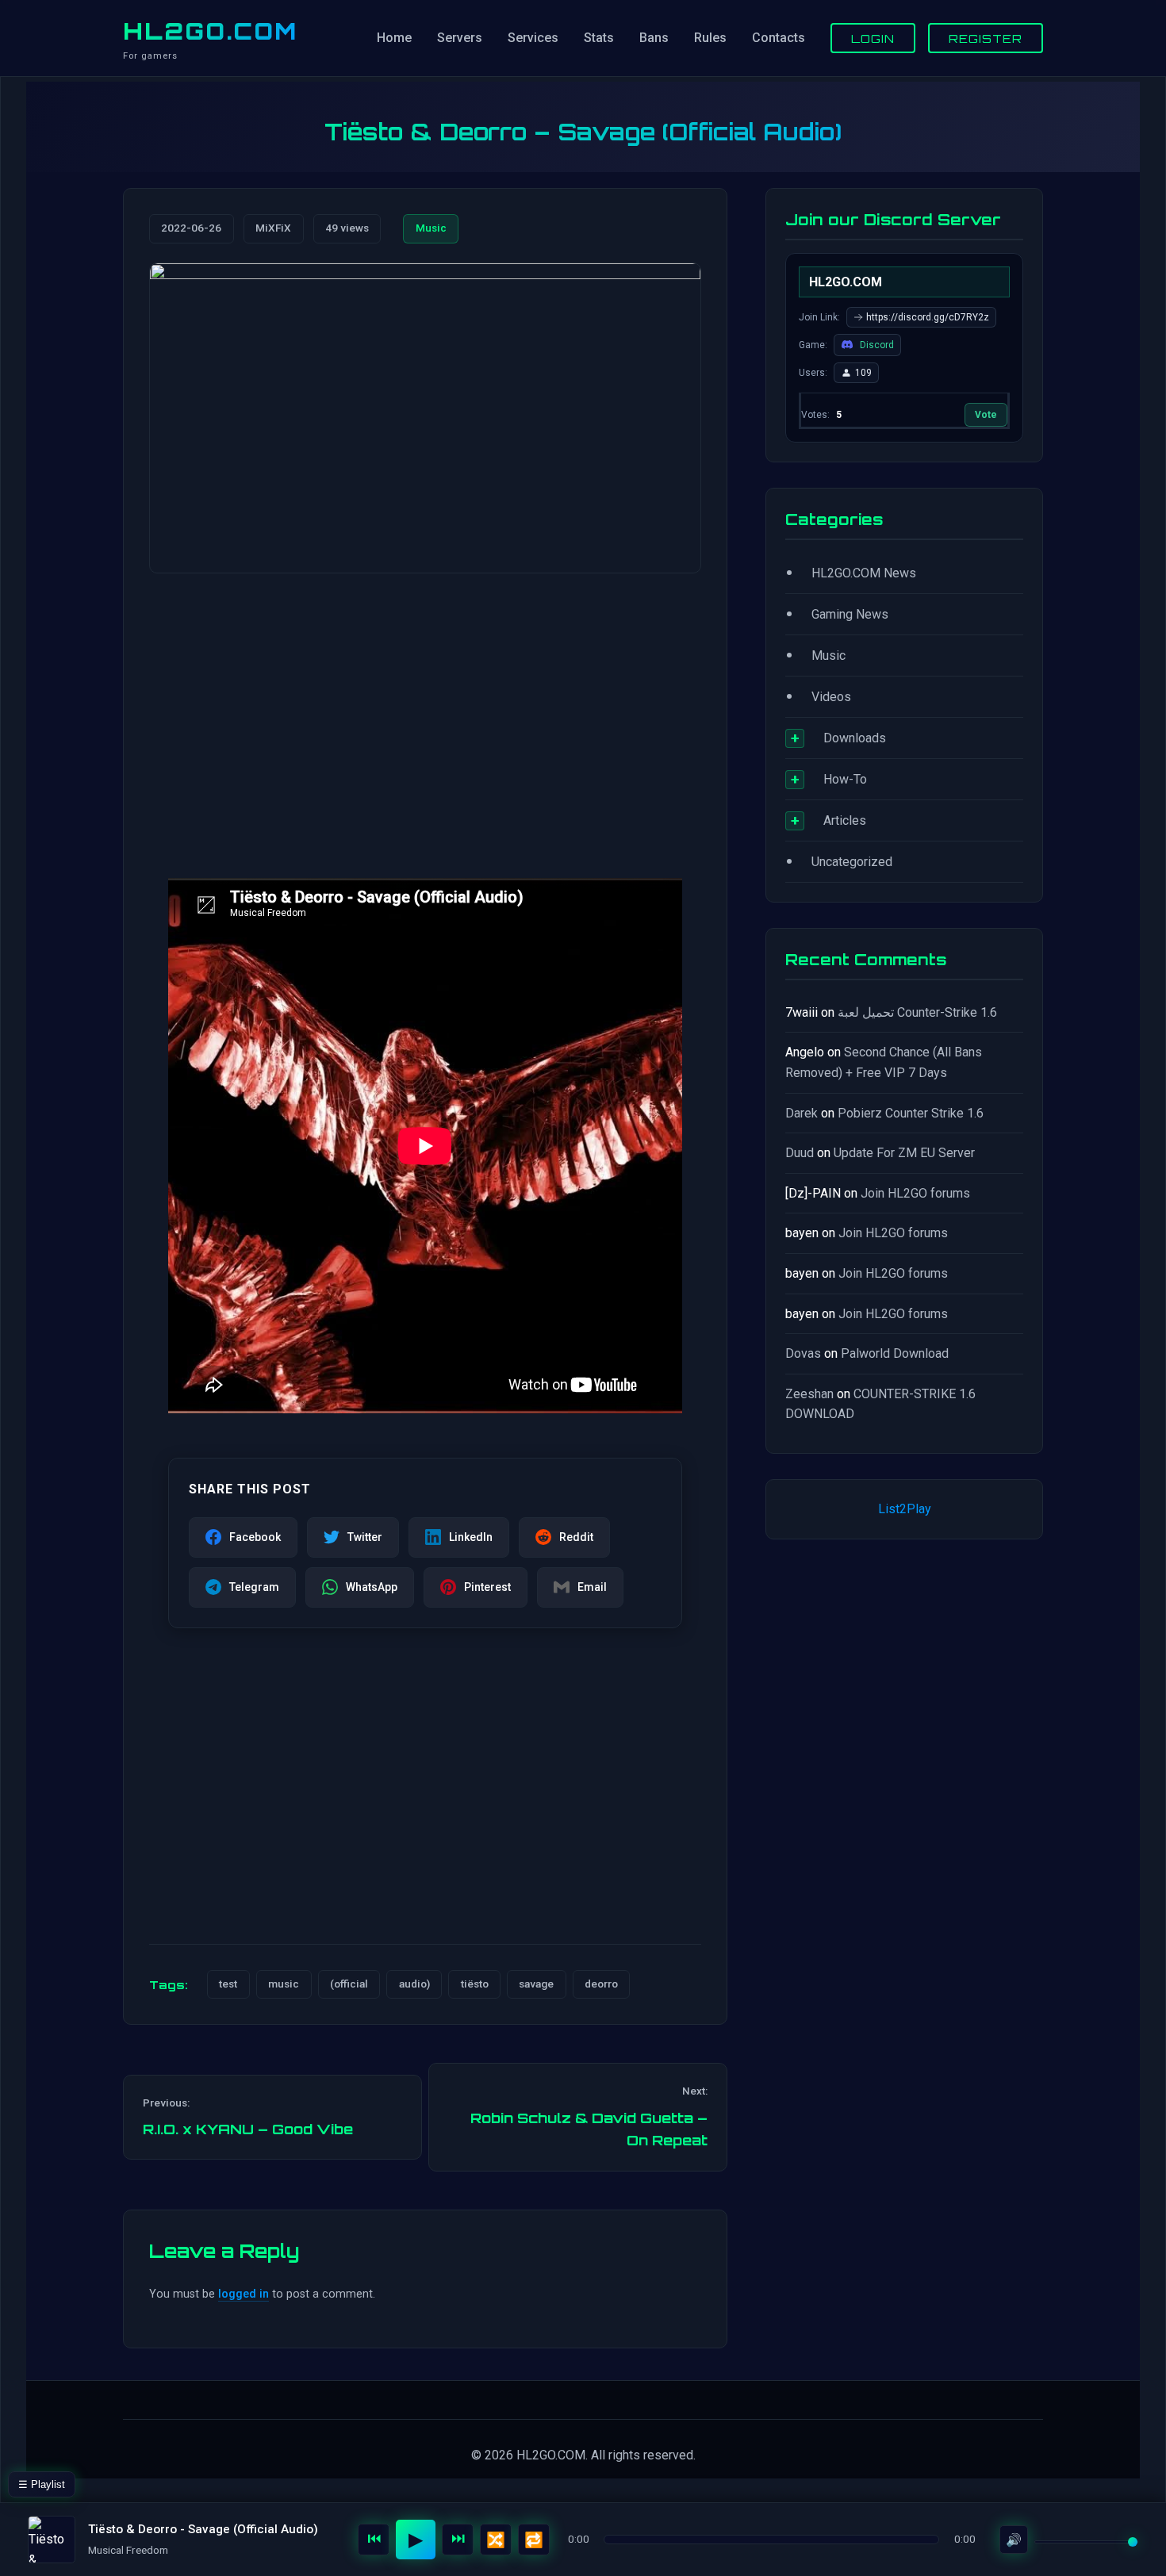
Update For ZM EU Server (904, 1153)
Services (533, 38)
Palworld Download (895, 1353)
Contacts (779, 38)
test (228, 1984)
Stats (599, 38)
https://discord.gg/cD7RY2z (928, 317)
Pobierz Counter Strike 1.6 (911, 1113)
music (284, 1984)
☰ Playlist (42, 2484)
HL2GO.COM (210, 31)
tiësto (475, 1984)
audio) (414, 1984)
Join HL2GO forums (915, 1193)
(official (349, 1984)
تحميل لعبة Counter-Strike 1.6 (917, 1012)
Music (431, 228)
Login (873, 38)
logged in (244, 2294)
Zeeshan (809, 1394)
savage (536, 1984)
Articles (845, 820)
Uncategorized (852, 862)
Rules (710, 38)
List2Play (905, 1509)
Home (394, 38)
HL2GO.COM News (864, 573)
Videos (831, 697)
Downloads (855, 738)
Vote (986, 415)
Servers (460, 38)
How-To (845, 779)
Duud (800, 1153)
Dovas (803, 1353)
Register (986, 38)
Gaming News (850, 614)
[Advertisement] (425, 710)
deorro (601, 1984)
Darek (802, 1113)
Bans (654, 38)
